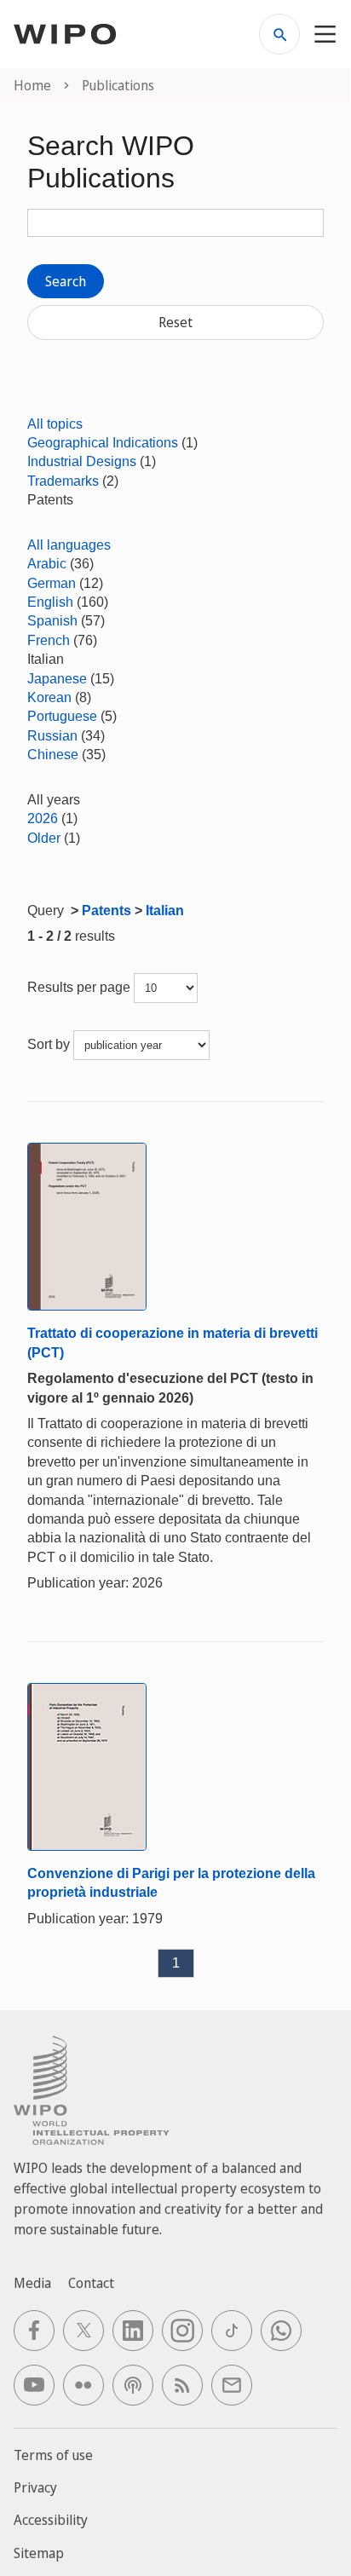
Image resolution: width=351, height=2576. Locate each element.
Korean (49, 697)
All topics (55, 424)
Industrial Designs (82, 461)
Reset (175, 322)
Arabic (47, 564)
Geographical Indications (103, 443)
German (52, 583)
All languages (69, 545)
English (50, 602)
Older (44, 838)
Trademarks (63, 481)
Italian (165, 911)
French (49, 640)
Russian (52, 736)
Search (66, 281)
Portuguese (62, 716)
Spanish (52, 621)
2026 (43, 818)
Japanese (57, 679)
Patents (106, 911)
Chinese (53, 755)
